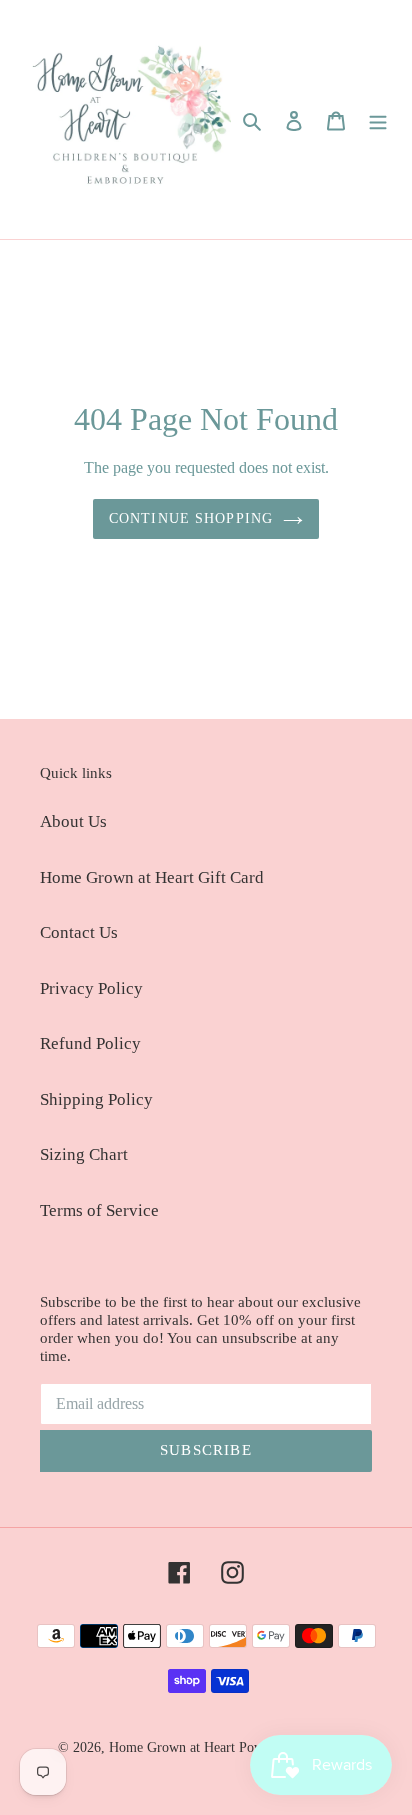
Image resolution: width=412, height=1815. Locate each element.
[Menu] (378, 120)
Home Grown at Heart (174, 1747)
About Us (73, 821)
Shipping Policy (96, 1099)
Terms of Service (99, 1210)
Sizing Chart (84, 1154)
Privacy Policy (91, 988)
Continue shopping (191, 518)
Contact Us (79, 932)
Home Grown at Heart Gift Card (152, 877)
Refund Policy (90, 1043)
